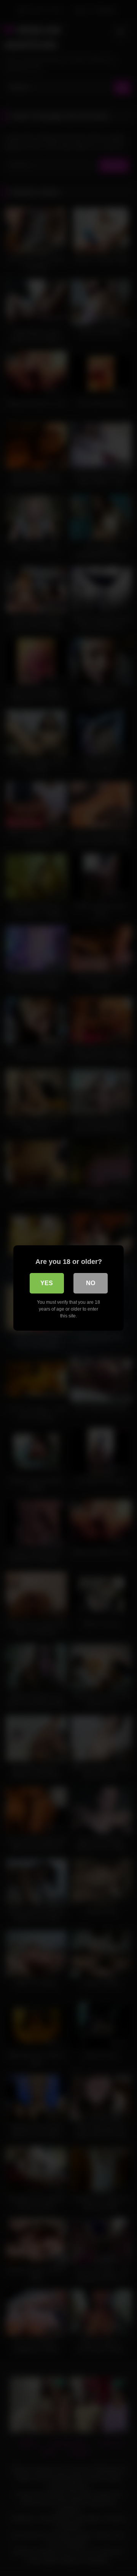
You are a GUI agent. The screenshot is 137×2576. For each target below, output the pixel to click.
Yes (47, 1283)
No (91, 1283)
